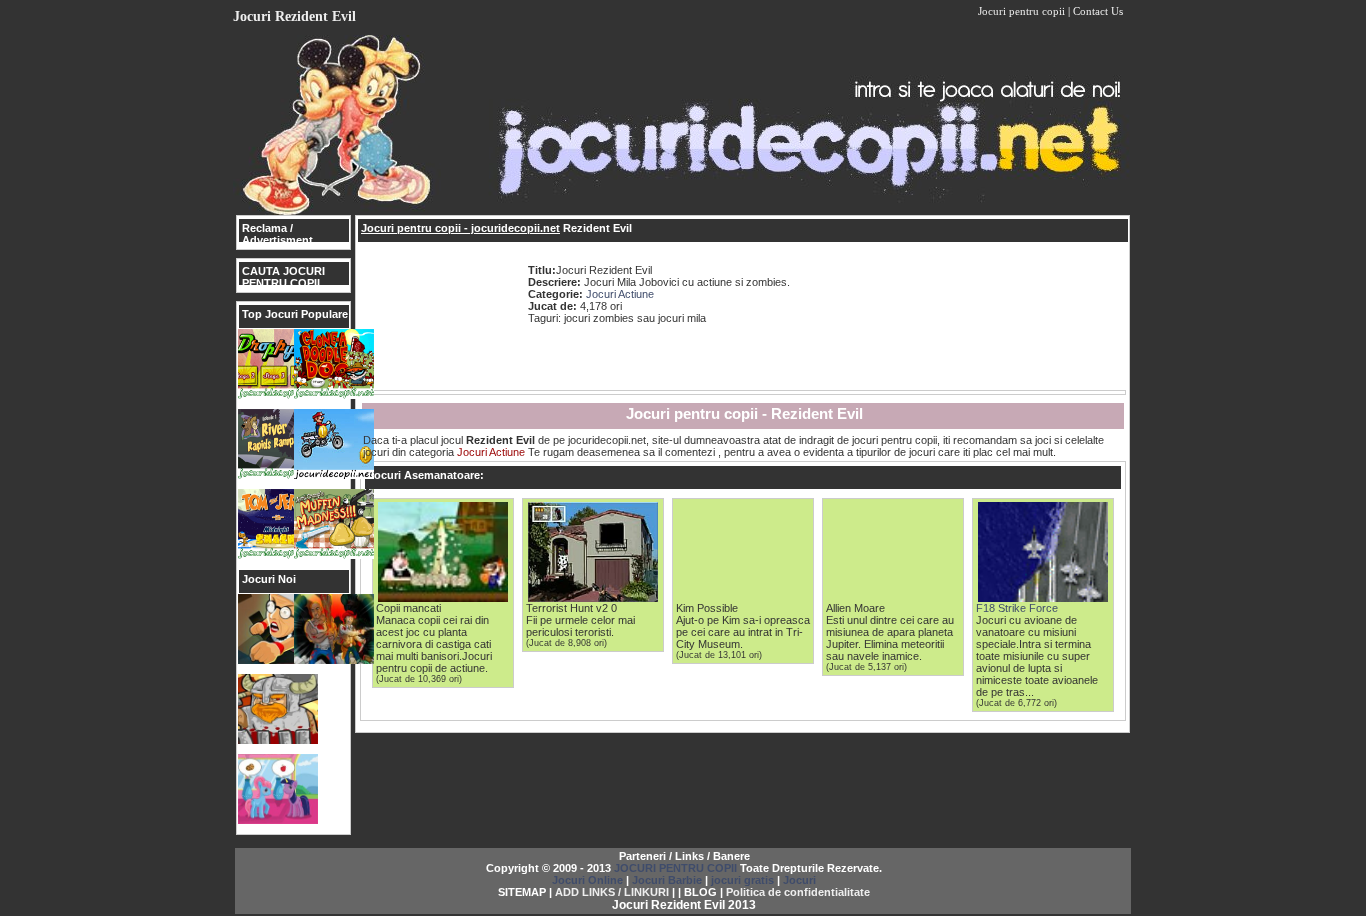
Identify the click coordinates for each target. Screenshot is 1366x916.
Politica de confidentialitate (798, 892)
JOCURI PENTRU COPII (675, 868)
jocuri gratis (742, 880)
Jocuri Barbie (667, 880)
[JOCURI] (683, 211)
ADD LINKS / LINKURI (612, 892)
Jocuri (799, 880)
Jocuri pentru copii (1021, 11)
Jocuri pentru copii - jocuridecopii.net (460, 228)
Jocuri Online (587, 880)
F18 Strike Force (1017, 608)
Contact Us (1098, 11)
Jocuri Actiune (620, 294)
